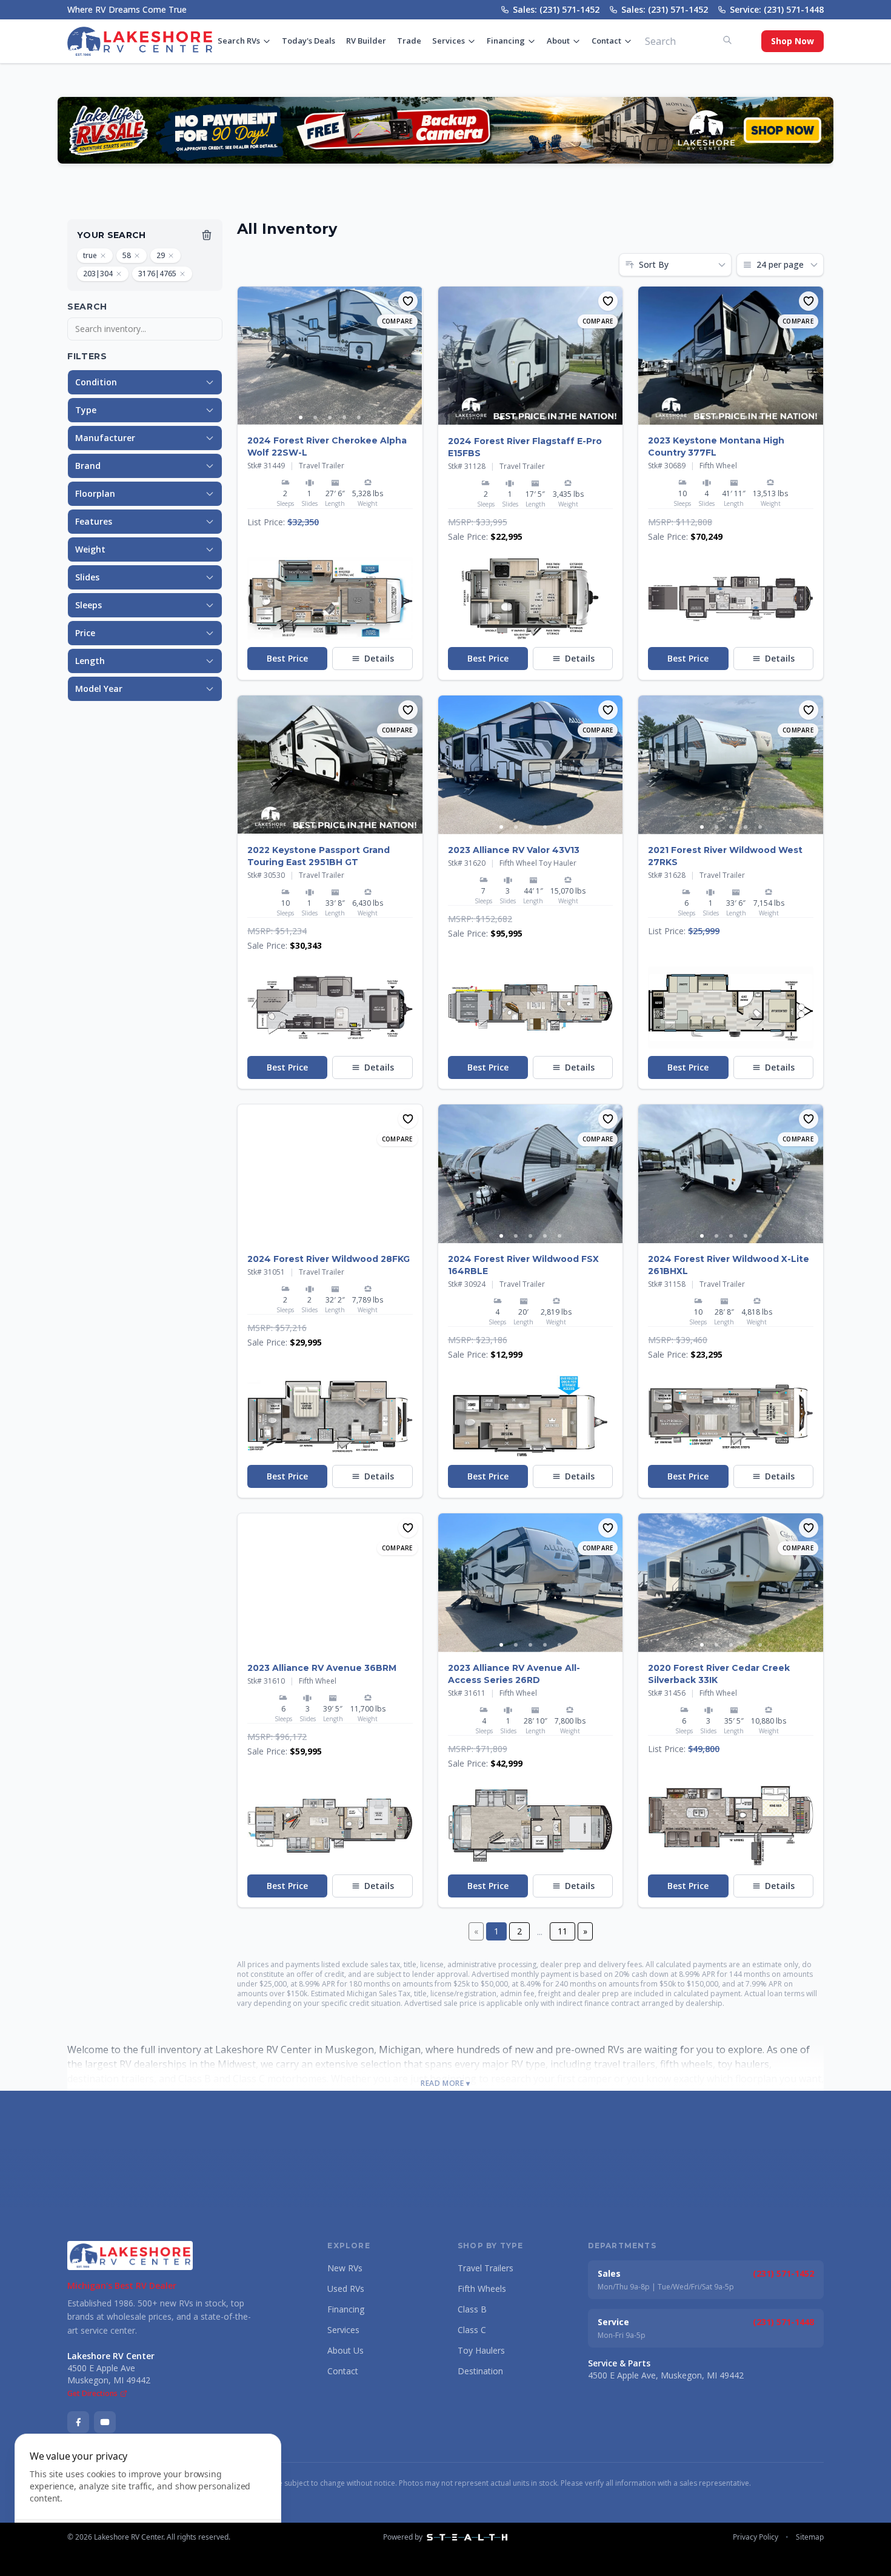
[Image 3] (330, 417)
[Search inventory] (727, 40)
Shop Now (793, 41)
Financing (506, 41)
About (558, 41)
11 (562, 1931)
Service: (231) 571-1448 (777, 9)
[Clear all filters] (207, 235)
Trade (409, 41)
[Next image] (413, 356)
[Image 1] (301, 417)
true (90, 255)
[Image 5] (359, 417)
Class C (472, 2330)
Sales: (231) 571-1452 (556, 9)
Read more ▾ (446, 2083)
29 (161, 255)
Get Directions (92, 2394)
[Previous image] (247, 356)
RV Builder (366, 41)
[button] (330, 599)
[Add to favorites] (408, 301)
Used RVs (346, 2289)
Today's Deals (309, 41)
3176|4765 (157, 274)
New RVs (345, 2268)
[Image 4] (344, 417)
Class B (472, 2309)
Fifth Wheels (482, 2289)
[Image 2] (315, 417)
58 (127, 255)
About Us (345, 2350)
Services (449, 41)
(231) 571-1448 (783, 2322)
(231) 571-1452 (783, 2273)
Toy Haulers (481, 2350)
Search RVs (239, 41)
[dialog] (148, 2498)
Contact (606, 41)
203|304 (98, 274)
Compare (397, 321)
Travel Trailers (486, 2268)
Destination (480, 2371)
